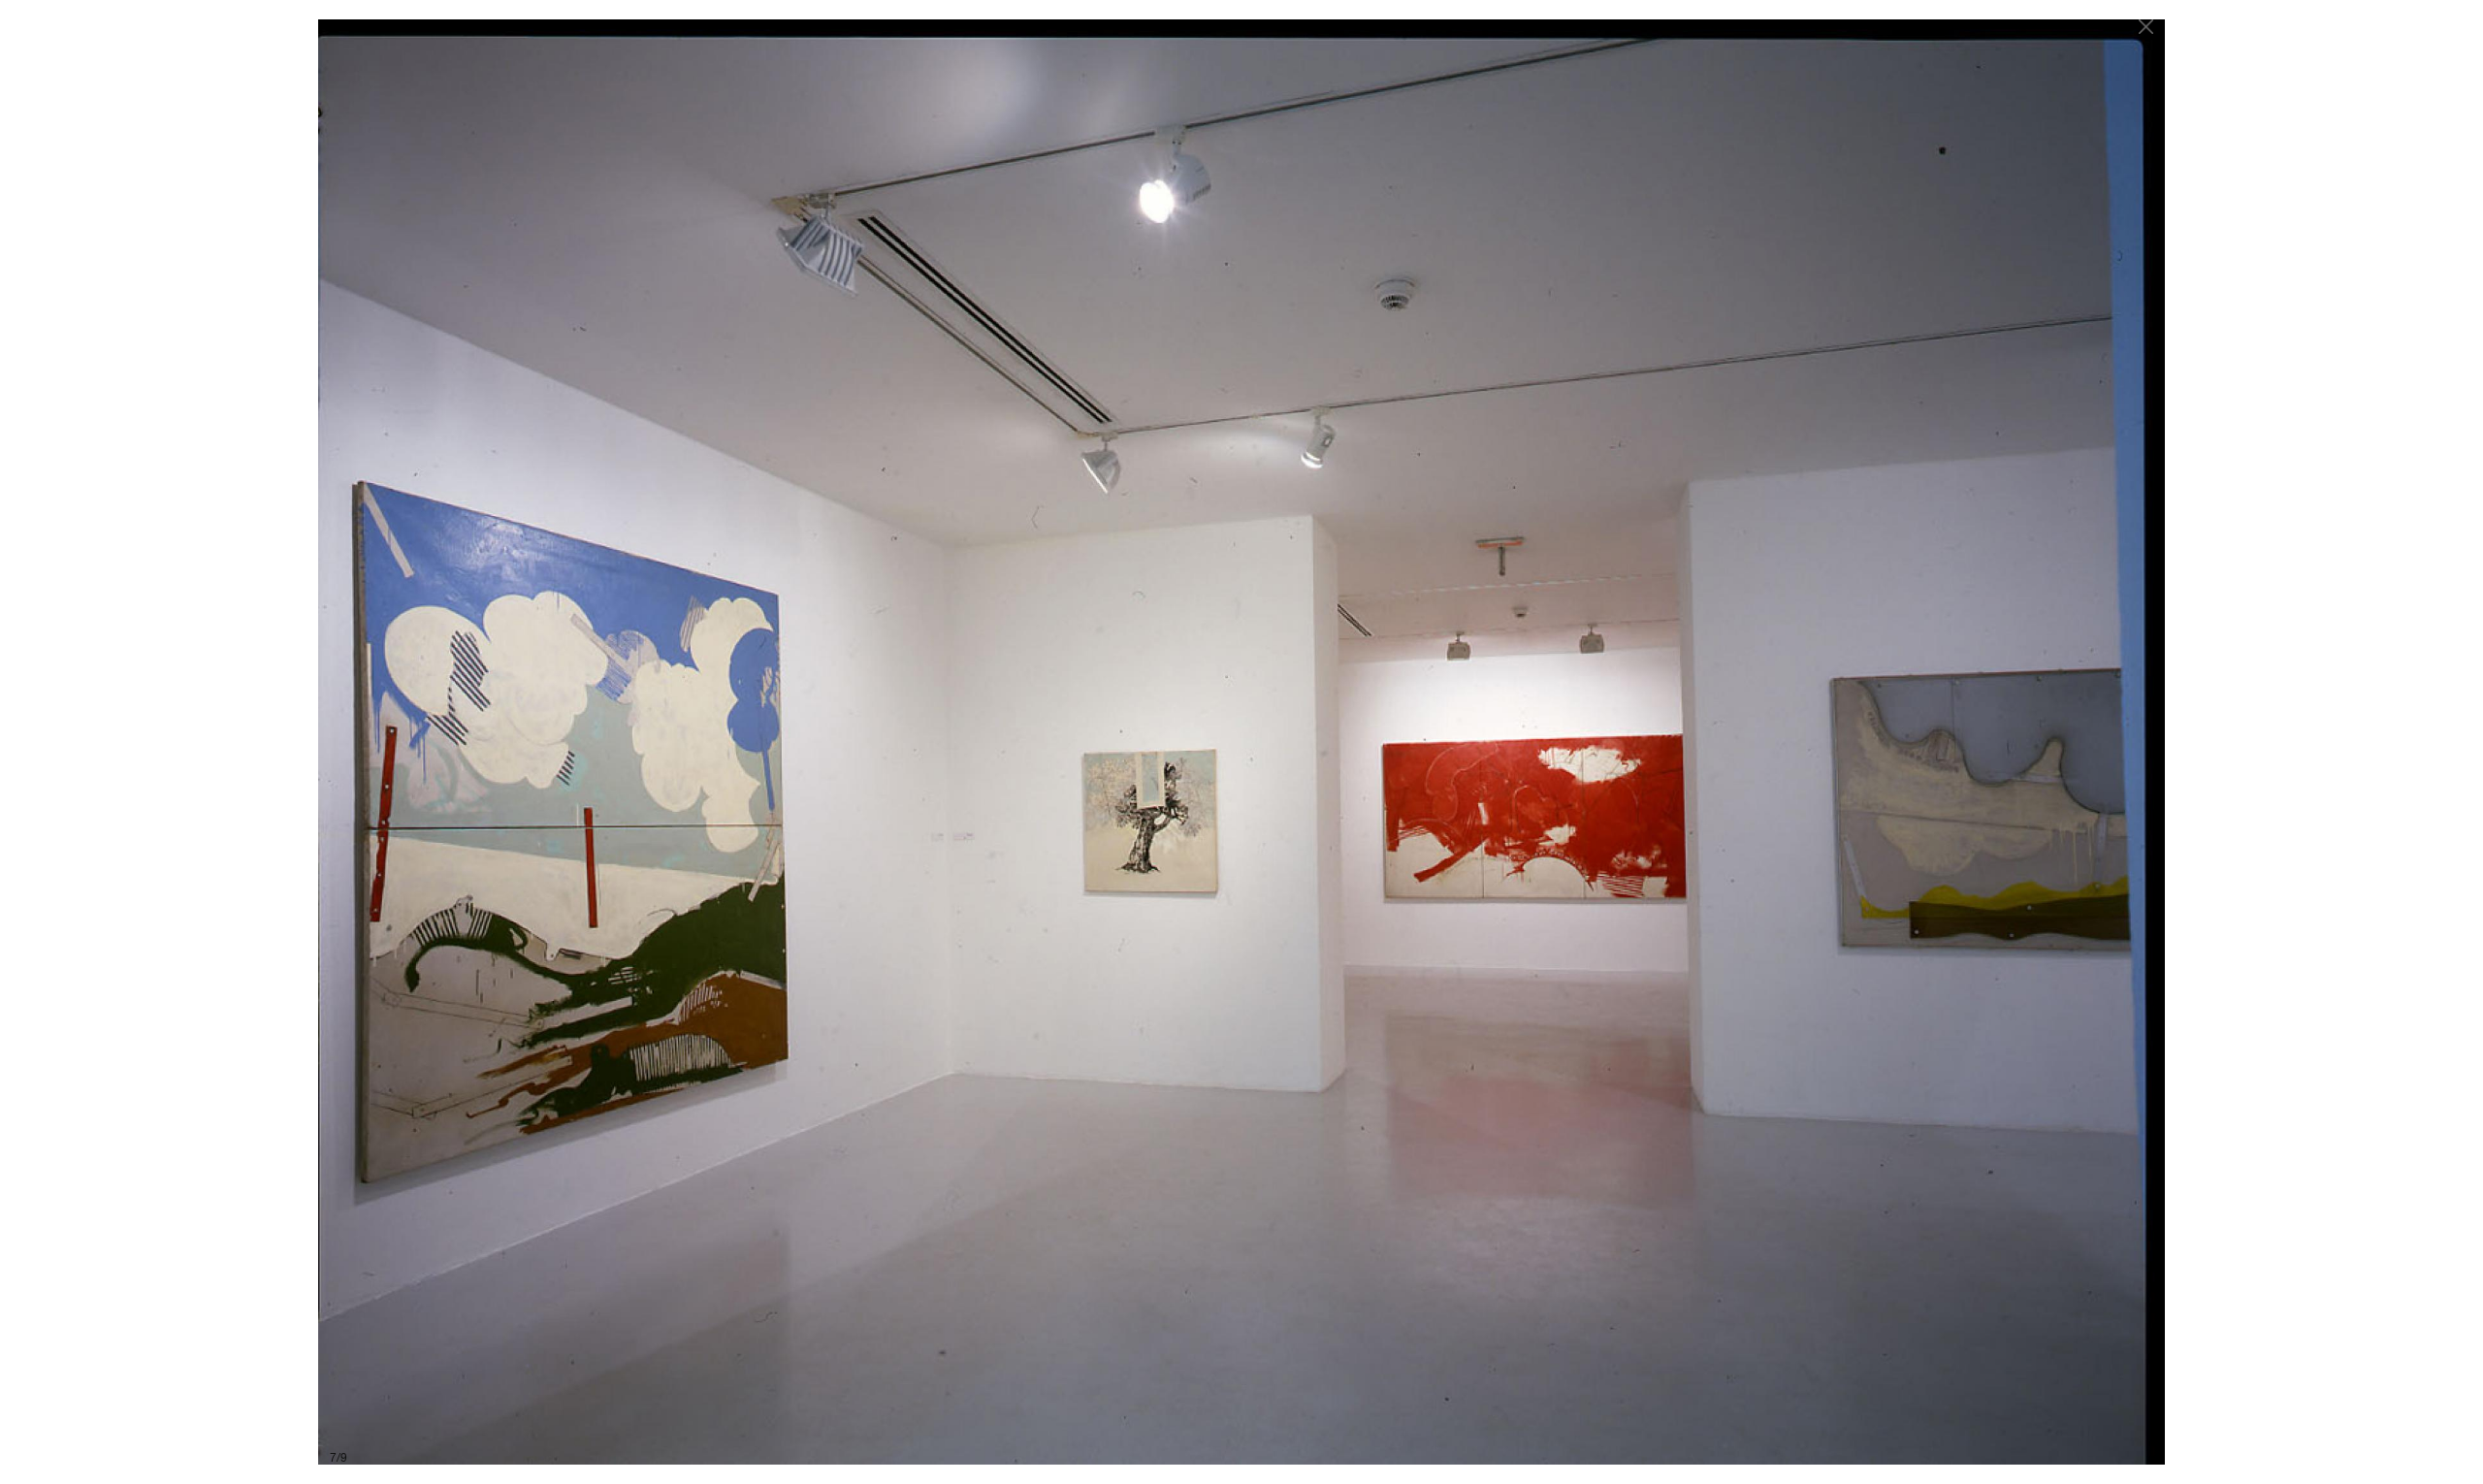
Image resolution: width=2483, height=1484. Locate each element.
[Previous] (776, 742)
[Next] (1707, 742)
